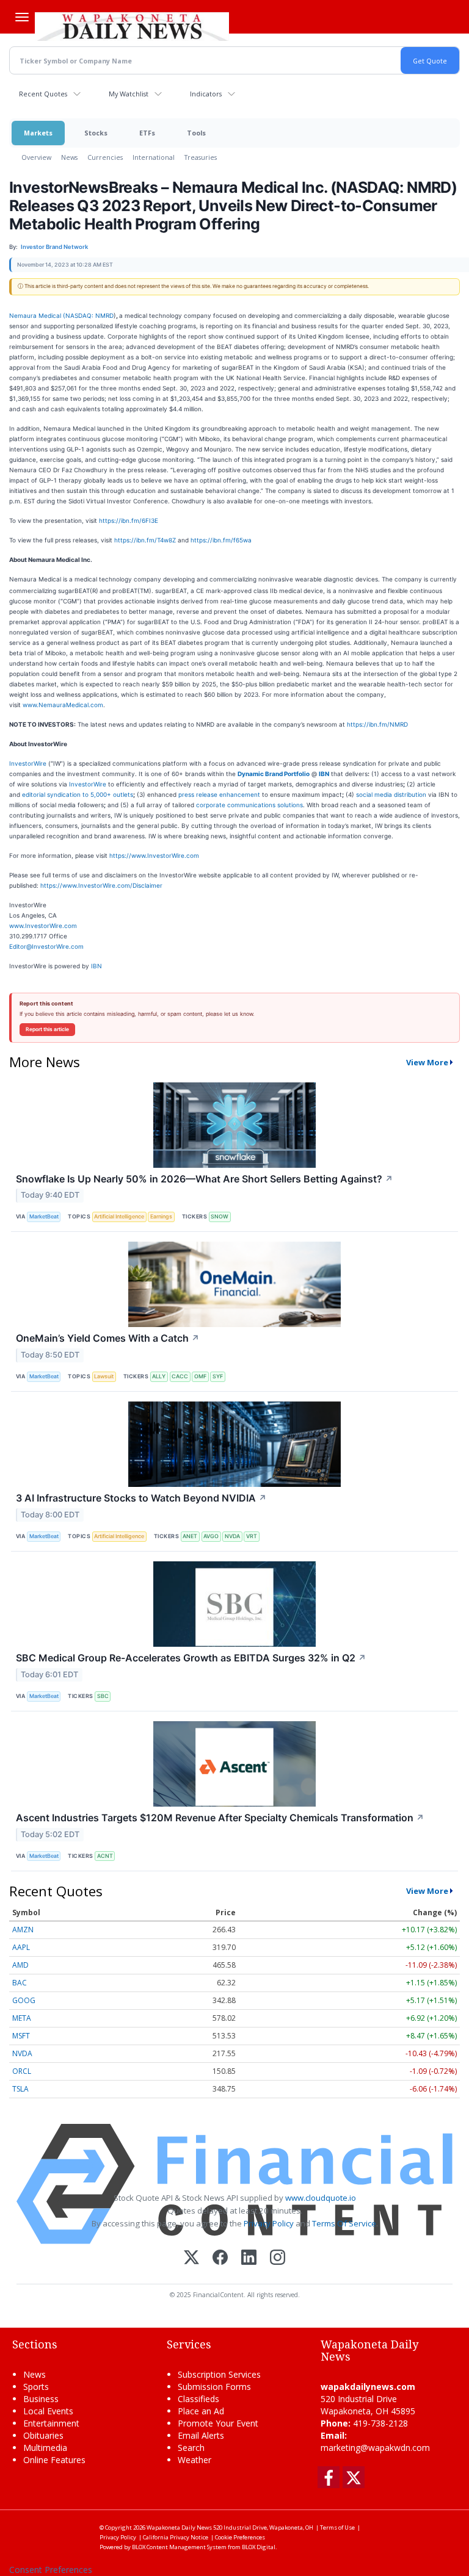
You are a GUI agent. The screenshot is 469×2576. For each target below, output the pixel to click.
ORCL (22, 2071)
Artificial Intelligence (119, 1216)
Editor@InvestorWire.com (46, 946)
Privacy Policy (269, 2223)
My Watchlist (129, 94)
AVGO (211, 1536)
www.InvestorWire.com (43, 926)
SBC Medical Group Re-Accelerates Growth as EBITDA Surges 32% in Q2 (191, 1658)
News (69, 157)
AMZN (23, 1930)
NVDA (232, 1536)
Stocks (96, 133)
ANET (190, 1536)
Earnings (161, 1216)
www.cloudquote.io (321, 2198)
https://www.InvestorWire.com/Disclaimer (101, 885)
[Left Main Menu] (22, 17)
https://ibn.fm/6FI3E (129, 520)
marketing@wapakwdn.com (375, 2448)
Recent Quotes (43, 94)
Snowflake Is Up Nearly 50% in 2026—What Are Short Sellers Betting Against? (205, 1179)
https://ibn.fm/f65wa (221, 540)
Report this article (47, 1029)
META (22, 2018)
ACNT (105, 1856)
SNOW (220, 1216)
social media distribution (391, 794)
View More (427, 1062)
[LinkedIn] (249, 2258)
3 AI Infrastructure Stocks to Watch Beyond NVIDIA (141, 1498)
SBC (103, 1696)
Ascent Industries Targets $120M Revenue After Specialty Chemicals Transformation (220, 1818)
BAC (20, 1983)
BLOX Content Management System (179, 2547)
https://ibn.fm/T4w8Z (145, 540)
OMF (200, 1376)
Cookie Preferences (240, 2537)
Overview (36, 157)
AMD (20, 1965)
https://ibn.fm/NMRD (377, 724)
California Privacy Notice (176, 2537)
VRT (252, 1536)
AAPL (21, 1947)
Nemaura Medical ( (37, 315)
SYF (218, 1376)
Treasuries (201, 157)
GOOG (24, 2000)
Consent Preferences (51, 2570)
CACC (180, 1376)
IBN (96, 966)
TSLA (20, 2089)
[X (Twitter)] (191, 2258)
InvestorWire (28, 763)
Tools (196, 133)
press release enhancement (219, 794)
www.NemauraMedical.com (63, 705)
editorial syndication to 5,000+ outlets (78, 794)
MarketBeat (44, 1216)
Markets (38, 133)
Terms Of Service (344, 2223)
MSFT (21, 2036)
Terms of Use (337, 2527)
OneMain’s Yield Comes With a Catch (108, 1338)
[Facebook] (220, 2258)
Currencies (105, 157)
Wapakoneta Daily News (179, 2527)
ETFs (147, 133)
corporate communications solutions (249, 805)
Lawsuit (104, 1376)
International (154, 157)
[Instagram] (278, 2258)
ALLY (159, 1376)
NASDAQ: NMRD (89, 315)
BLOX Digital (259, 2547)
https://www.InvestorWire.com (154, 855)
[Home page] (132, 25)
